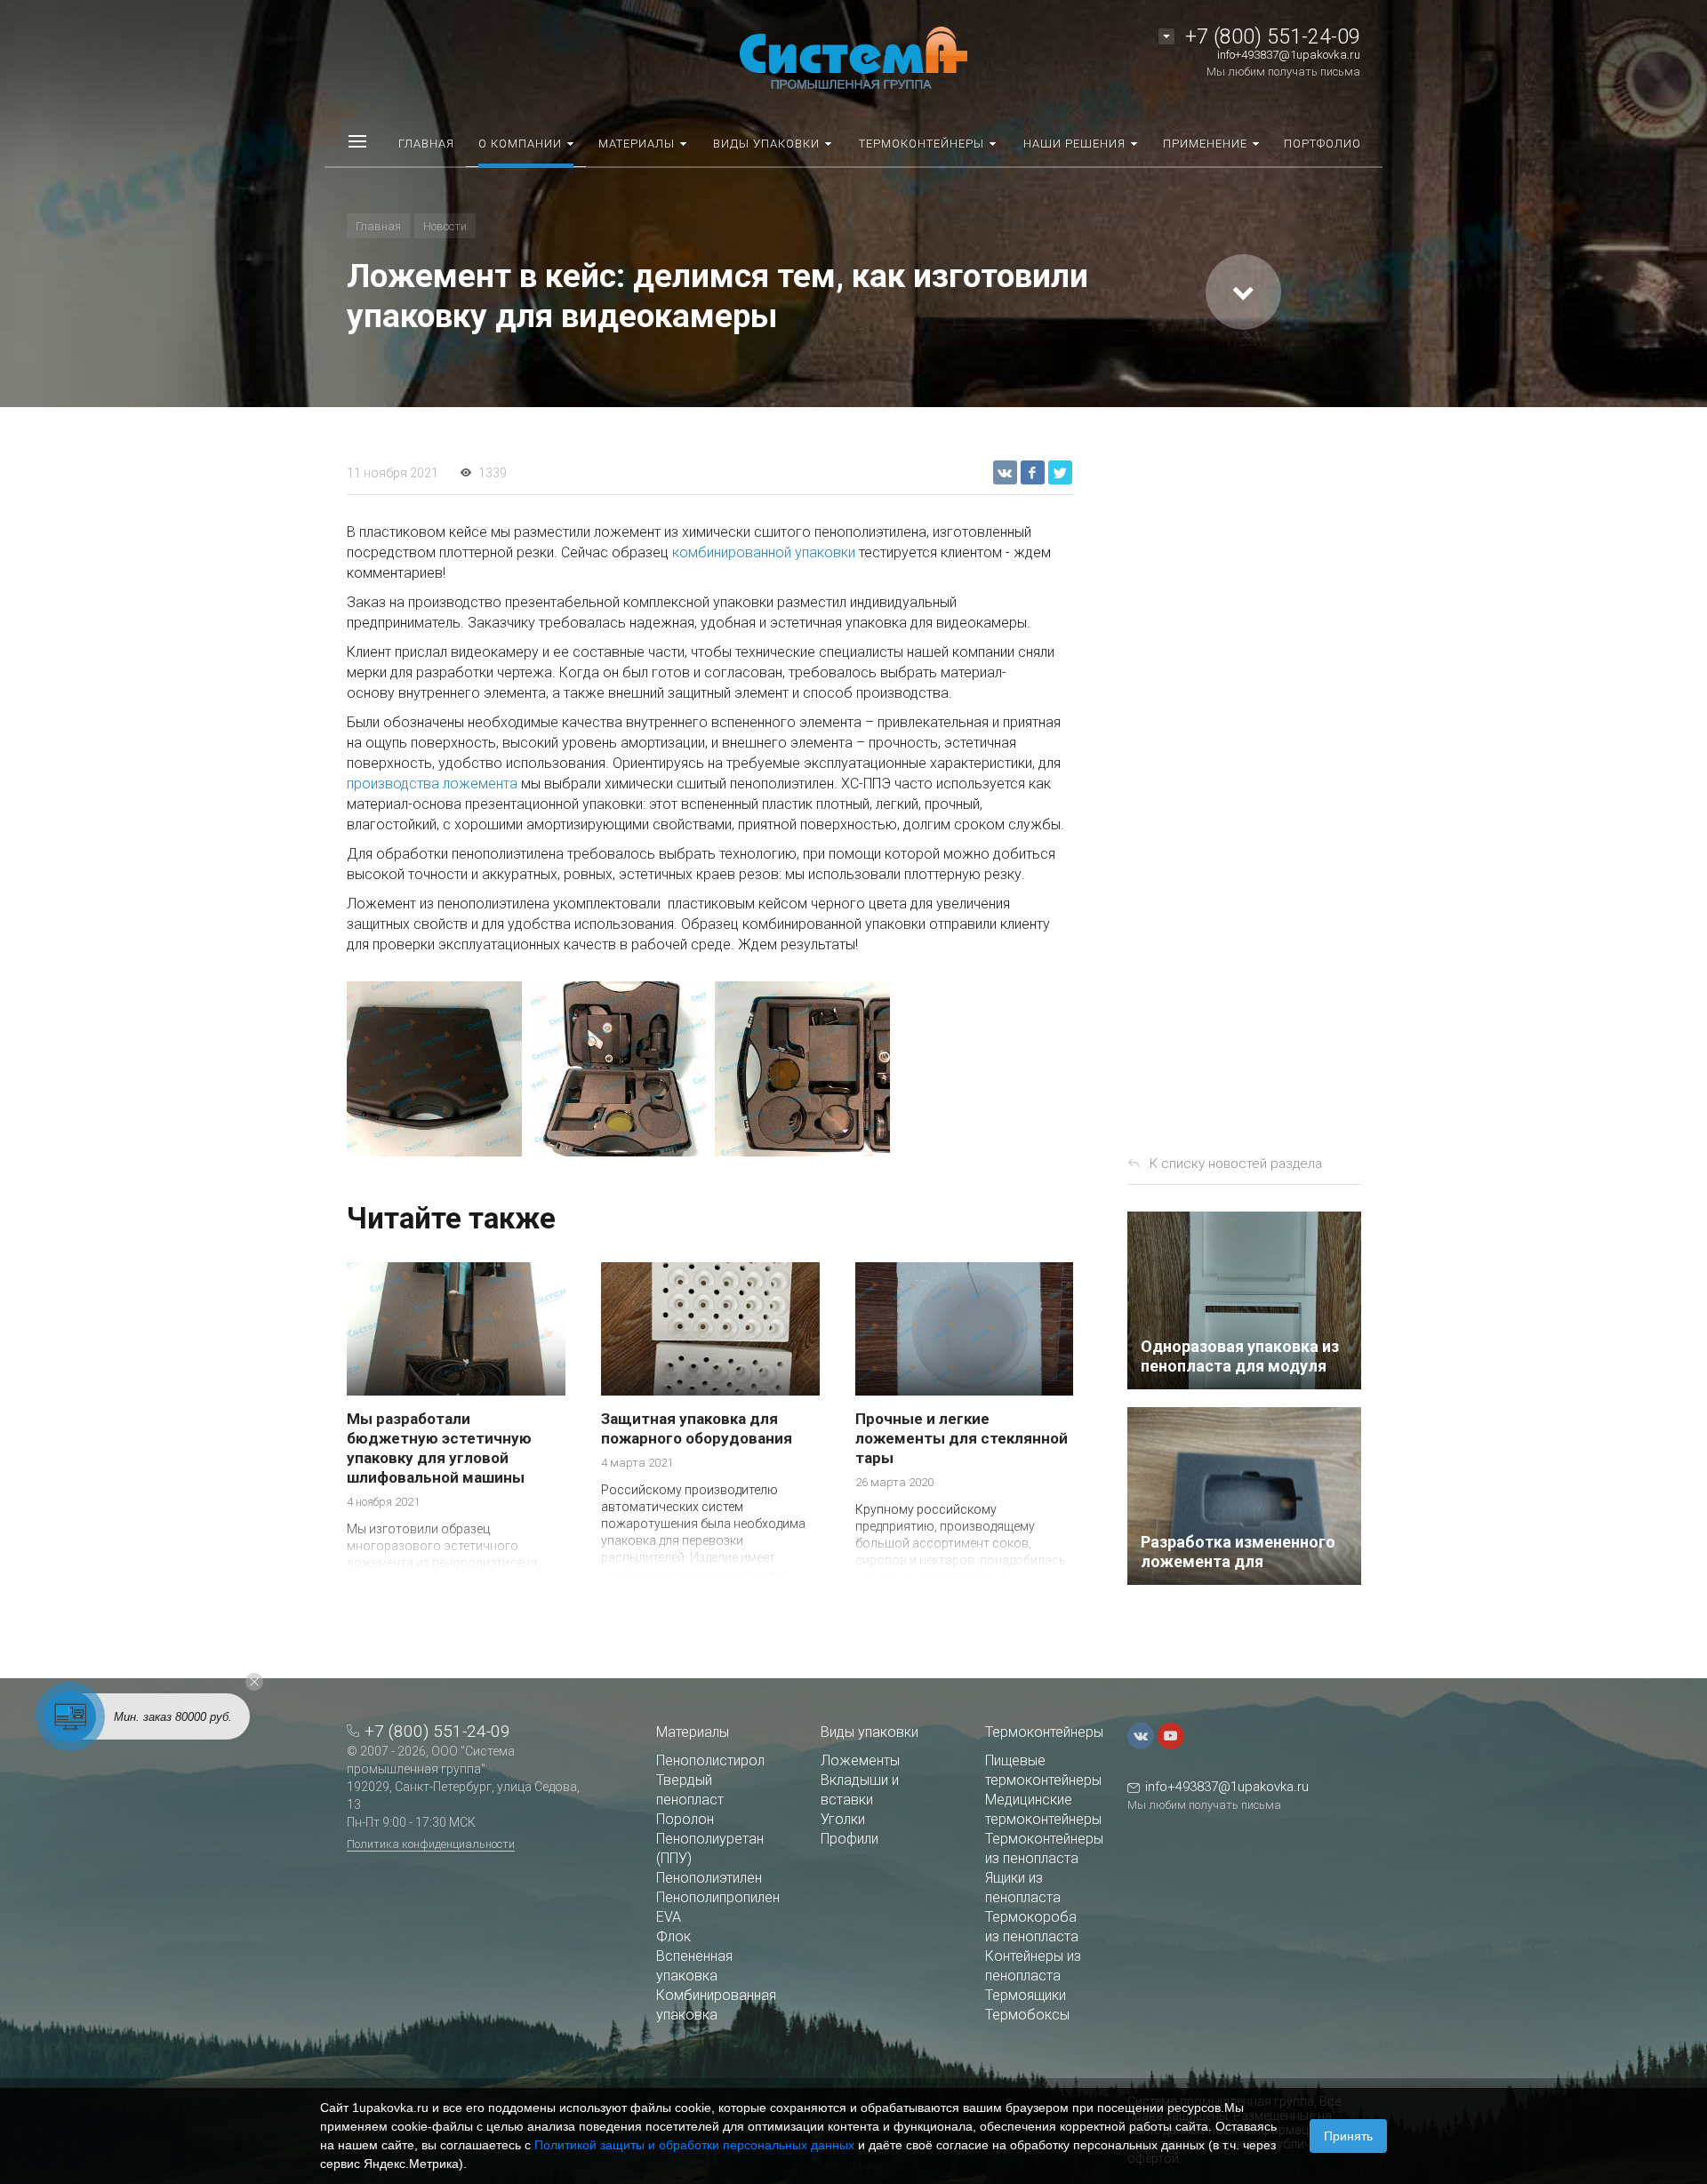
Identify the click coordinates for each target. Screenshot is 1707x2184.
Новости (445, 226)
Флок (673, 1936)
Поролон (685, 1819)
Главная (378, 226)
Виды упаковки (870, 1732)
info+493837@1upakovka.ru (1289, 55)
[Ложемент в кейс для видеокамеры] (802, 1069)
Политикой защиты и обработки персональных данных (694, 2145)
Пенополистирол (710, 1760)
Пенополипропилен (718, 1897)
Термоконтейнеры (1044, 1732)
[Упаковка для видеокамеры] (434, 1069)
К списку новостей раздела (1236, 1164)
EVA (669, 1917)
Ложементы (860, 1760)
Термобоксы (1027, 2015)
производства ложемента (432, 784)
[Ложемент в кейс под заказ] (618, 1069)
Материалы (693, 1732)
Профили (849, 1839)
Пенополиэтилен (709, 1878)
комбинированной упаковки (764, 552)
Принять (1348, 2136)
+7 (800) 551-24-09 (1273, 37)
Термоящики (1026, 1995)
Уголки (843, 1819)
